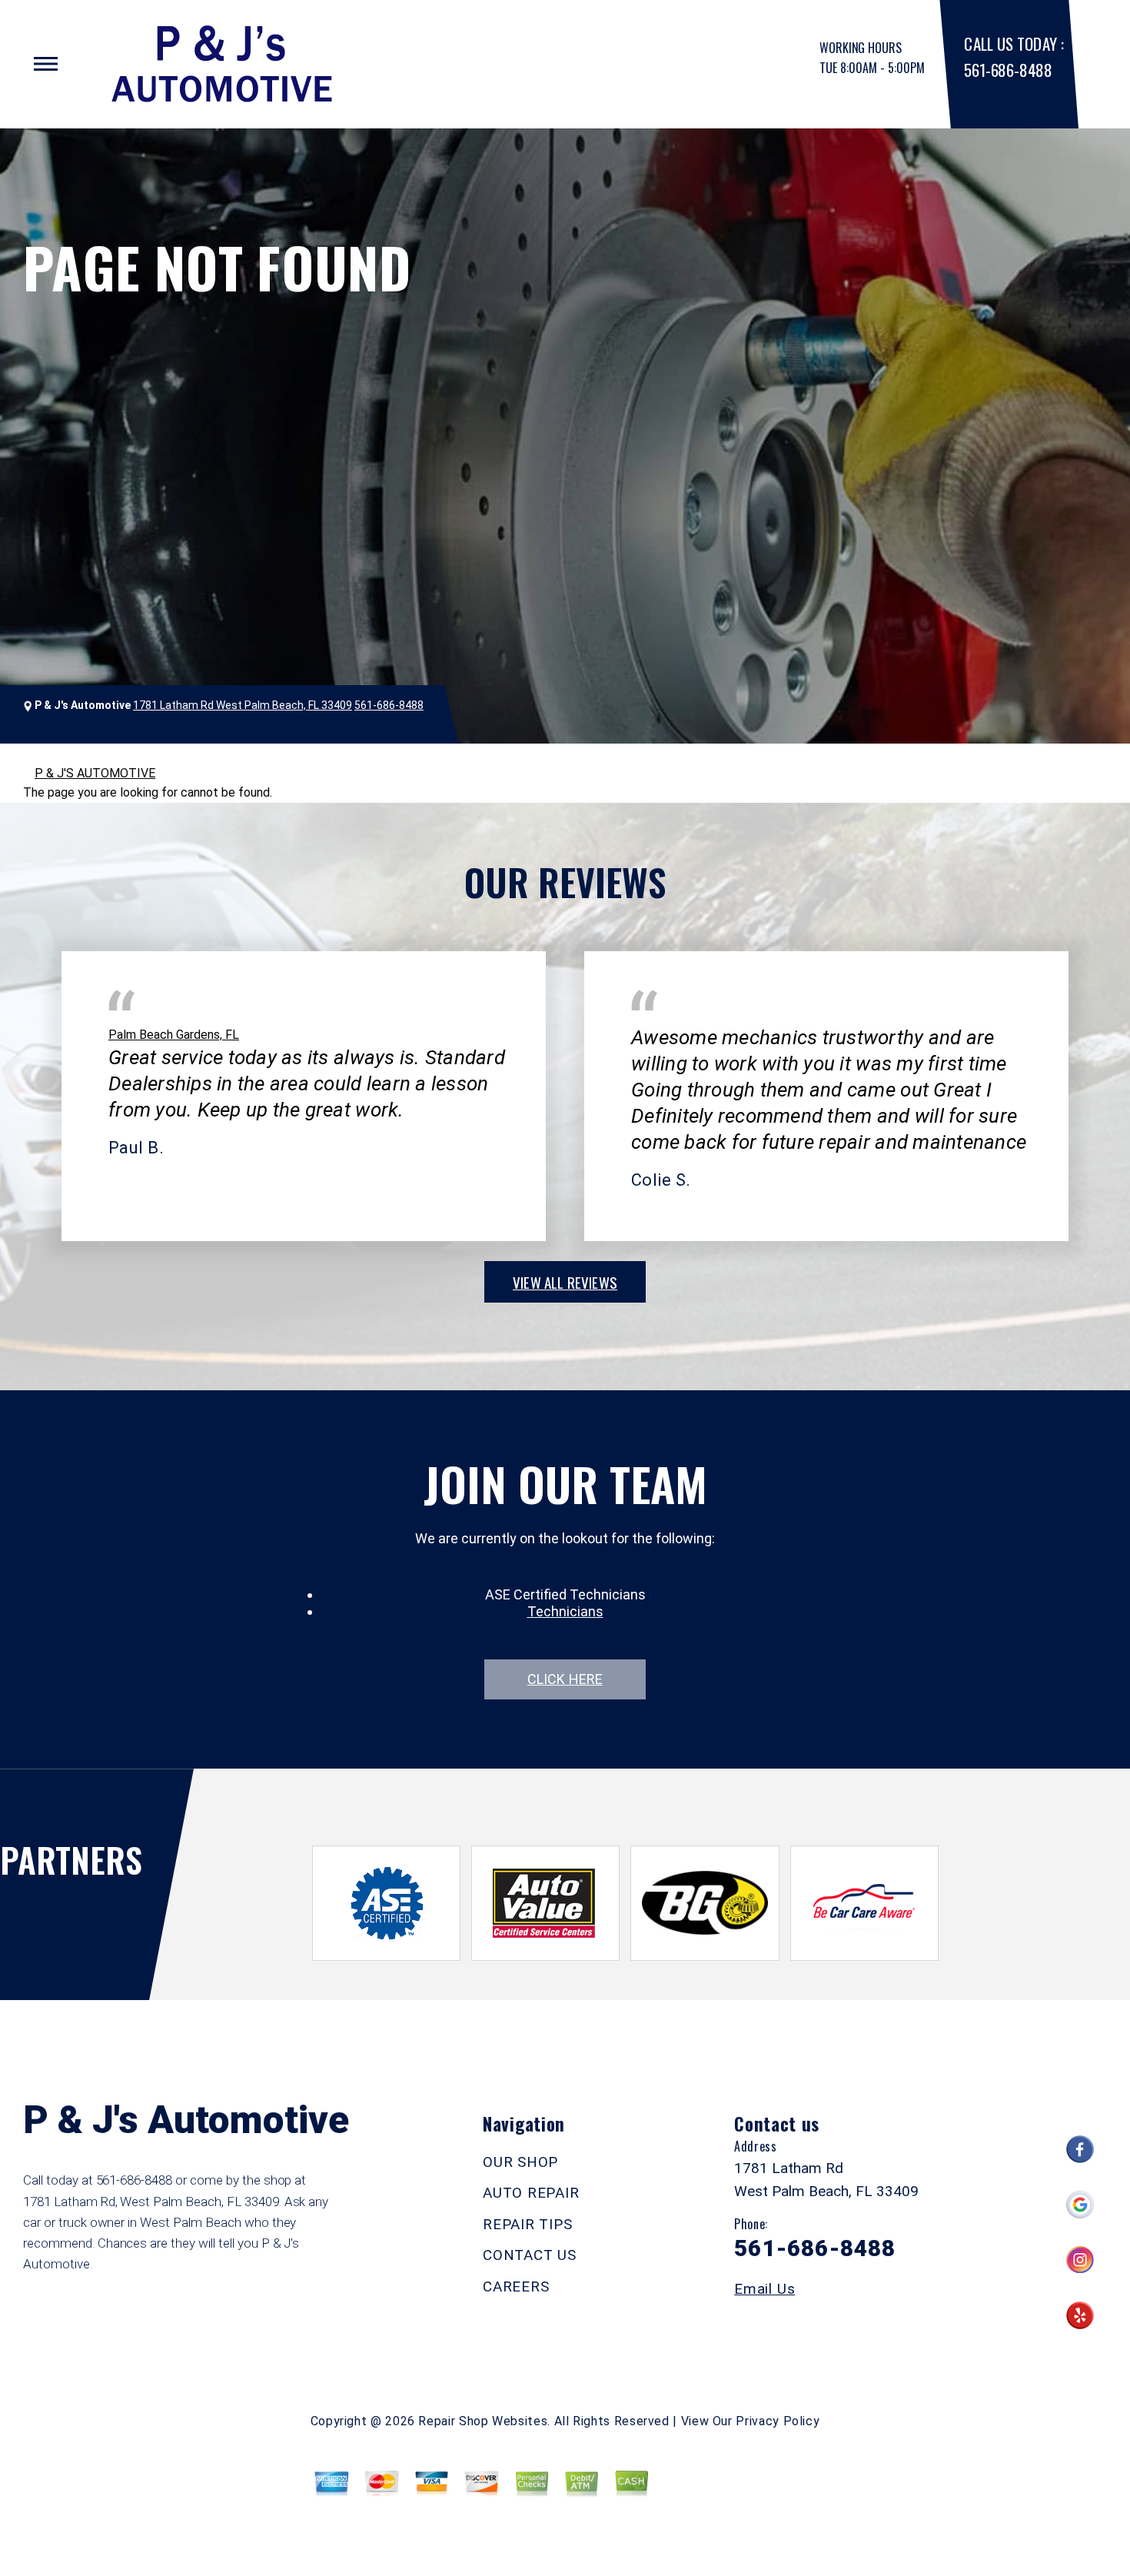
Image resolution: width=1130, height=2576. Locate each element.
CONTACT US (530, 2255)
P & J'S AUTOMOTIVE (95, 773)
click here (565, 1679)
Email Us (764, 2289)
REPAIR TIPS (527, 2224)
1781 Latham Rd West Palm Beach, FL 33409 (243, 705)
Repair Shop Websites (483, 2421)
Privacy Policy (778, 2421)
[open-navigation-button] (46, 64)
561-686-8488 (1008, 70)
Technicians (565, 1611)
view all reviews (565, 1282)
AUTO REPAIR (531, 2193)
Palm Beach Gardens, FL (174, 1035)
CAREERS (516, 2286)
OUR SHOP (520, 2162)
